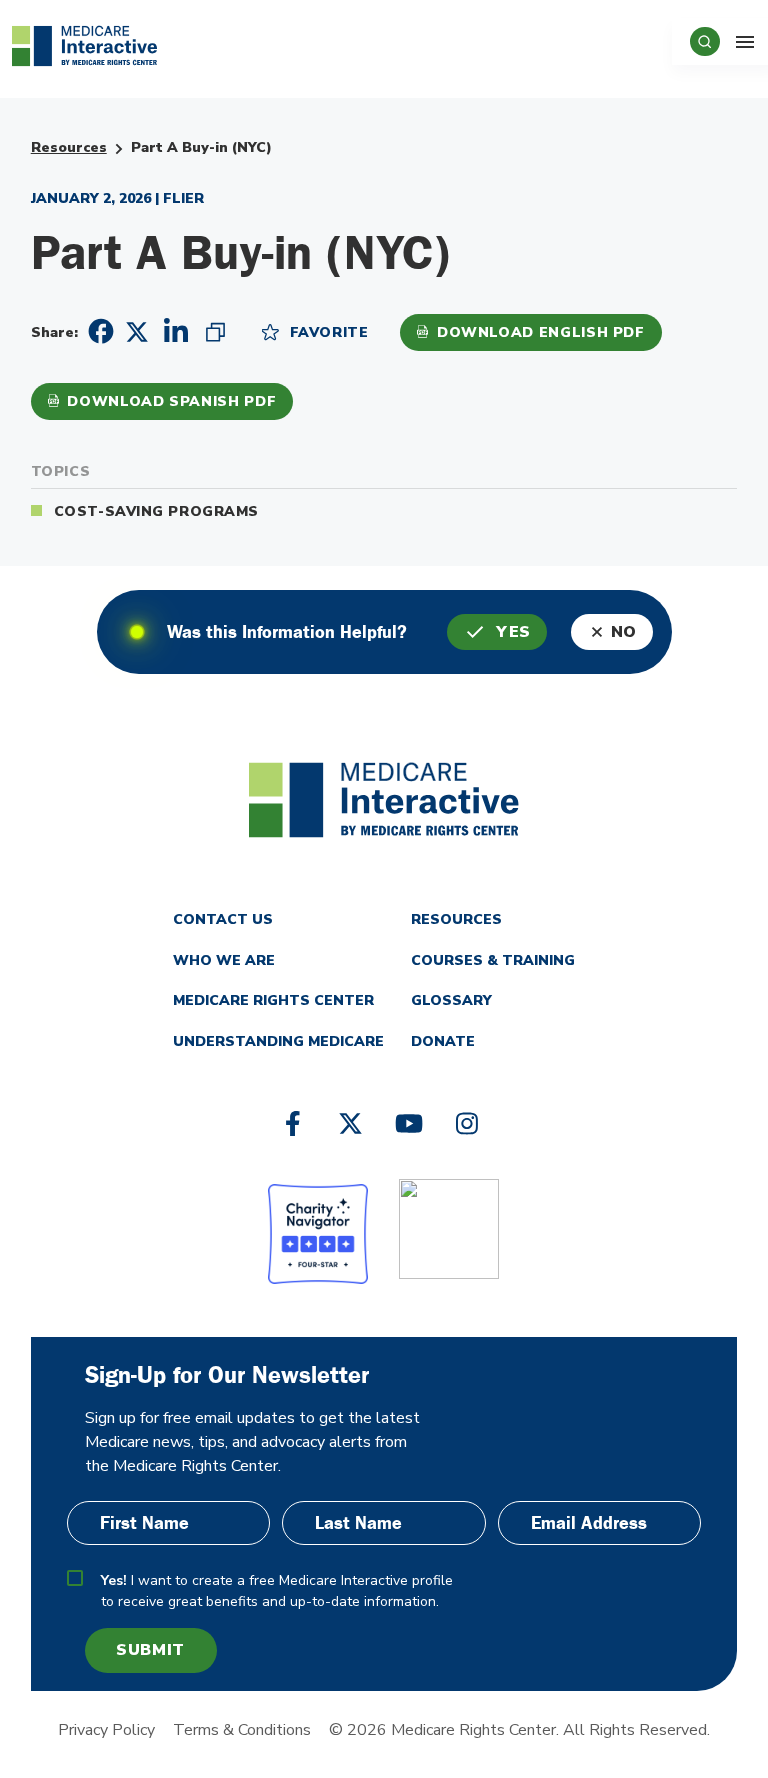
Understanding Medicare (278, 1041)
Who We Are (224, 960)
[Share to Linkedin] (176, 331)
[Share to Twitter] (137, 330)
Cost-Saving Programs (156, 511)
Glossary (451, 1000)
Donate (443, 1041)
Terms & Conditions (242, 1730)
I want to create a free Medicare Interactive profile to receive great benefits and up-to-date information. (277, 1591)
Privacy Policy (106, 1730)
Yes (513, 632)
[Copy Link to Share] (215, 331)
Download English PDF (541, 332)
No (624, 632)
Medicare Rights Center (273, 1000)
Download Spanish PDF (171, 401)
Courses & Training (493, 960)
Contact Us (223, 919)
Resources (69, 147)
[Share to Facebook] (98, 331)
